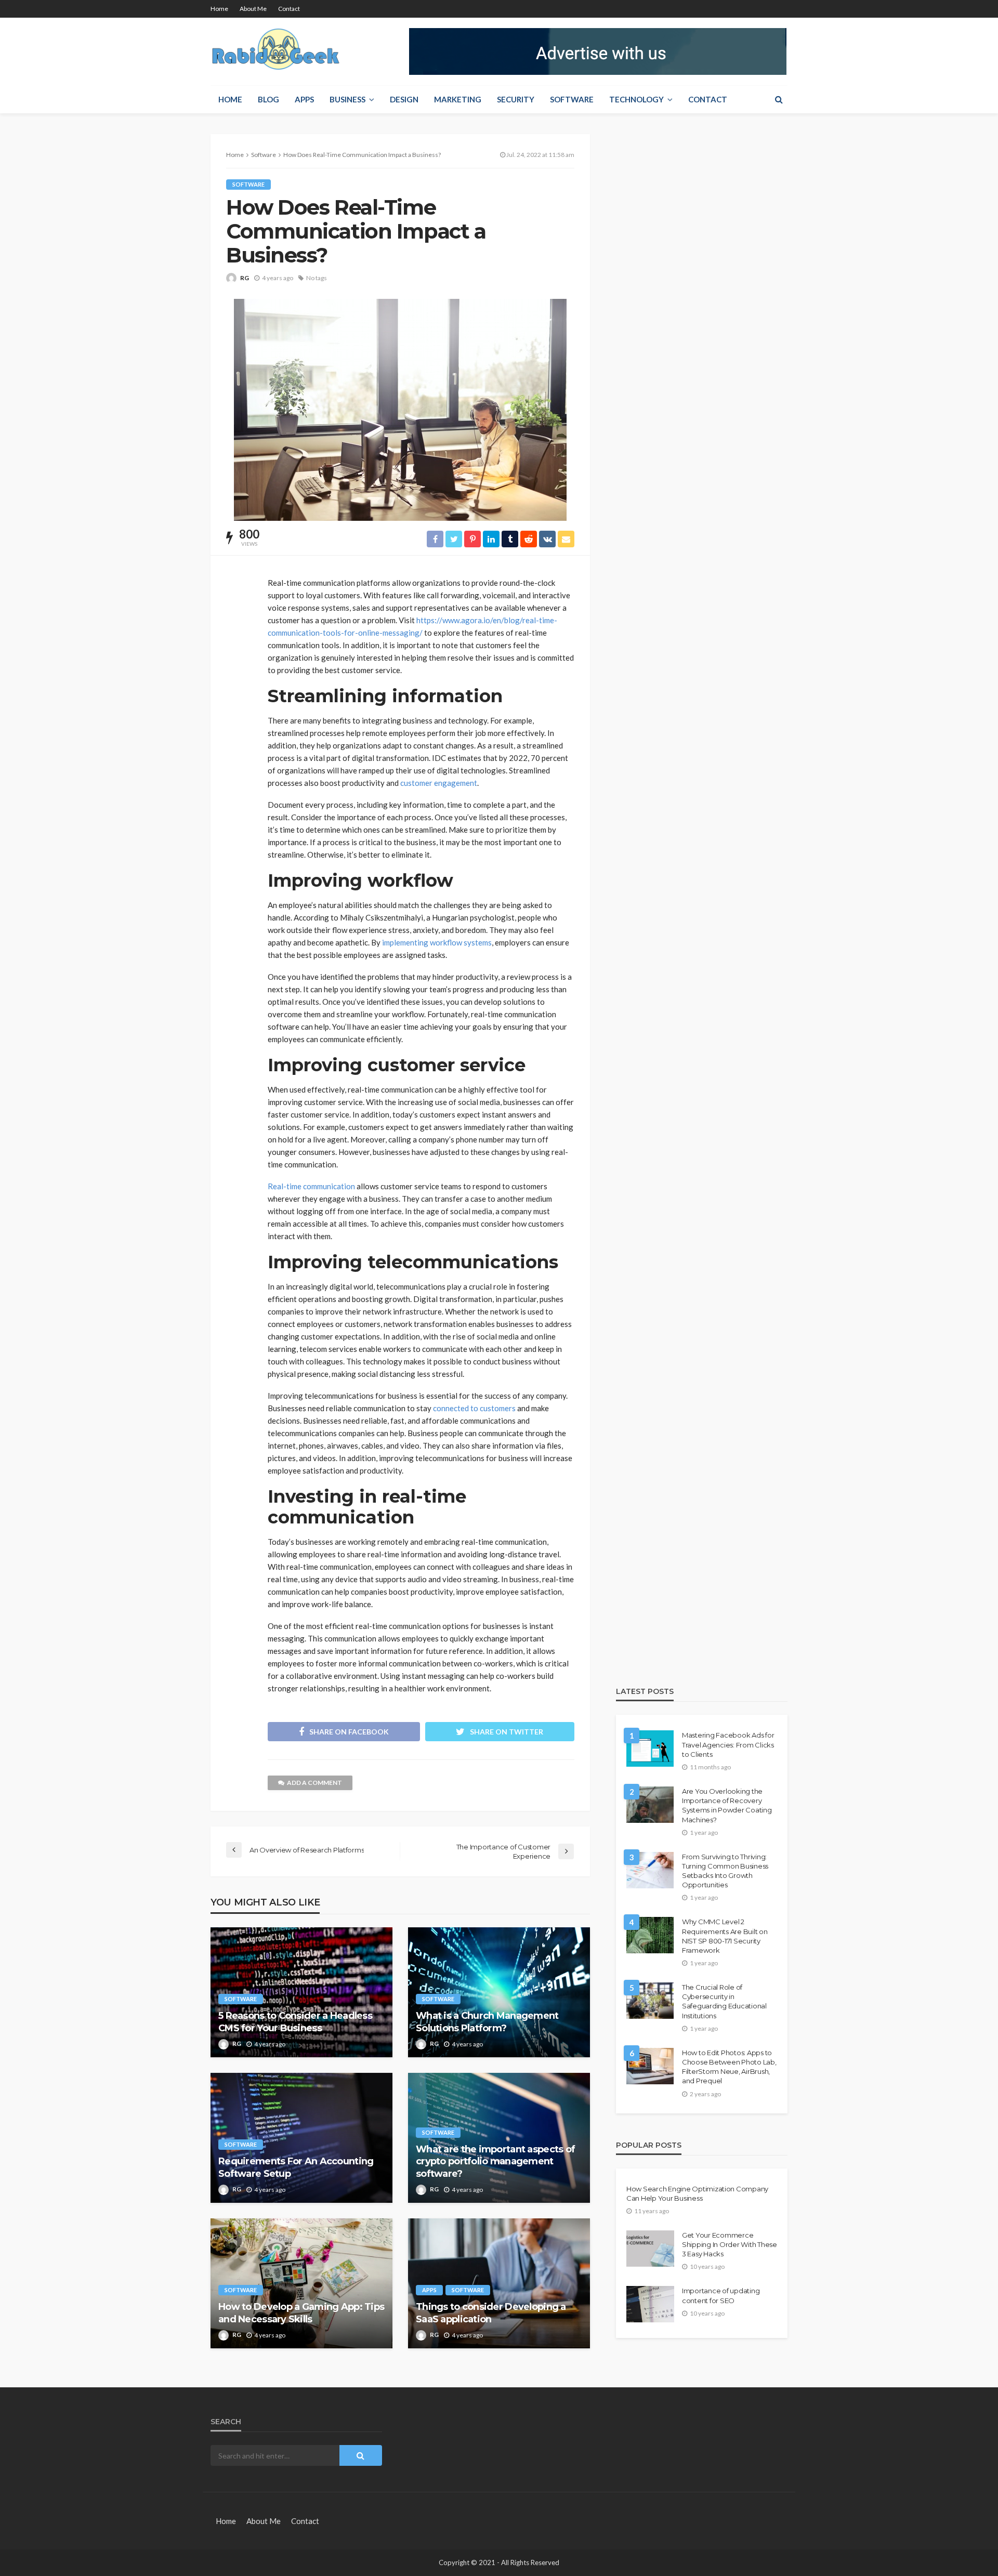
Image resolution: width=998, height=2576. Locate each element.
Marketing (458, 99)
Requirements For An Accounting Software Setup (296, 2167)
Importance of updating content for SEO (721, 2295)
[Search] (779, 99)
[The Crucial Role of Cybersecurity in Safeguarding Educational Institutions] (650, 2001)
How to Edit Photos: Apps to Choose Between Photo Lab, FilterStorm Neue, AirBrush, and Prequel (729, 2067)
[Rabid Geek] (276, 51)
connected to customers (474, 1408)
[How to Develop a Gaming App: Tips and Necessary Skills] (301, 2283)
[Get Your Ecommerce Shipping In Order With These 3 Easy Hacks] (650, 2249)
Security (516, 99)
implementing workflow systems (437, 942)
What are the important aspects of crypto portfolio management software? (495, 2161)
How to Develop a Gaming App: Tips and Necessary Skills (301, 2313)
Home (219, 9)
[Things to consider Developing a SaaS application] (499, 2283)
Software (572, 99)
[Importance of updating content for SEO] (650, 2304)
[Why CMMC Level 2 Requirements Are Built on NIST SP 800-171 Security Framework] (650, 1935)
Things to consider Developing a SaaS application (491, 2313)
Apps (304, 99)
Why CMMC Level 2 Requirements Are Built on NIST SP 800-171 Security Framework (725, 1936)
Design (404, 99)
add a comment (314, 1783)
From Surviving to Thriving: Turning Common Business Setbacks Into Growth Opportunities (725, 1871)
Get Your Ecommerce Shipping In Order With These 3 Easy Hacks (730, 2244)
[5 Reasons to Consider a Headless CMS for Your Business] (301, 1992)
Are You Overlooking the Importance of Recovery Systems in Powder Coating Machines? (727, 1805)
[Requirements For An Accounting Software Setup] (301, 2138)
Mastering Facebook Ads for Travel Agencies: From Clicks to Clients (728, 1744)
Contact (289, 9)
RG (245, 278)
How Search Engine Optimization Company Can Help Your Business (697, 2193)
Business (347, 99)
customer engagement (439, 783)
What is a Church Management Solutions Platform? (487, 2022)
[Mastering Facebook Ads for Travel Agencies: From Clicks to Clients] (650, 1749)
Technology (636, 99)
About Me (253, 9)
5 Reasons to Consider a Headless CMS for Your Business (295, 2022)
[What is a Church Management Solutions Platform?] (499, 1992)
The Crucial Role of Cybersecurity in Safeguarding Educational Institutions (724, 2001)
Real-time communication (311, 1186)
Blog (268, 99)
